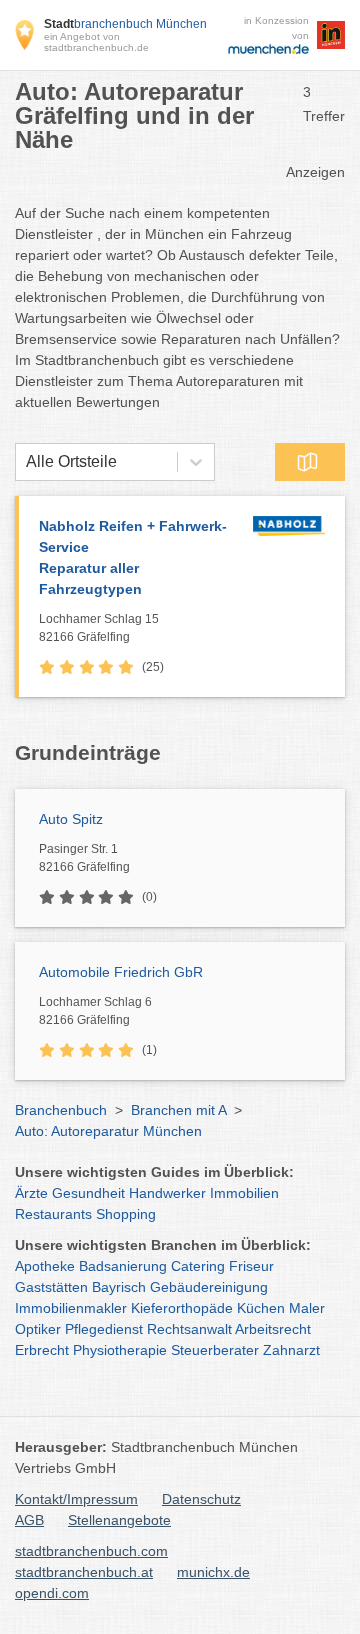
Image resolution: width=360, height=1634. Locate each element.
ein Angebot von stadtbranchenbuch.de (96, 42)
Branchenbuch (61, 1110)
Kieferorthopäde (182, 1308)
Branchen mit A (178, 1110)
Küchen (261, 1308)
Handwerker (167, 1193)
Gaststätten (51, 1287)
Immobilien (244, 1193)
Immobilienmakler (71, 1308)
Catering (198, 1266)
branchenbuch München (125, 24)
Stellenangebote (119, 1520)
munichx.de (213, 1572)
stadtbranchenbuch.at (84, 1572)
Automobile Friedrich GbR (121, 972)
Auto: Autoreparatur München (108, 1131)
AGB (29, 1520)
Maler (307, 1308)
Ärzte (31, 1193)
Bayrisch (119, 1287)
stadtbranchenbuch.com (91, 1551)
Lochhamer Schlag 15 (99, 628)
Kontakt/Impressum (76, 1499)
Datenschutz (201, 1499)
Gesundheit (88, 1193)
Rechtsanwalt (189, 1329)
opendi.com (52, 1593)
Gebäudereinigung (209, 1287)
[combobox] (26, 462)
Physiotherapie (120, 1350)
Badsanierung (123, 1266)
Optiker (38, 1329)
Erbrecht (42, 1350)
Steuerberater (215, 1350)
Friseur (251, 1266)
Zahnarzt (291, 1350)
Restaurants (53, 1214)
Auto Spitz (71, 819)
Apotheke (45, 1266)
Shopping (126, 1214)
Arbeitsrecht (273, 1329)
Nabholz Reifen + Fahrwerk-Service (133, 557)
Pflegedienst (104, 1329)
